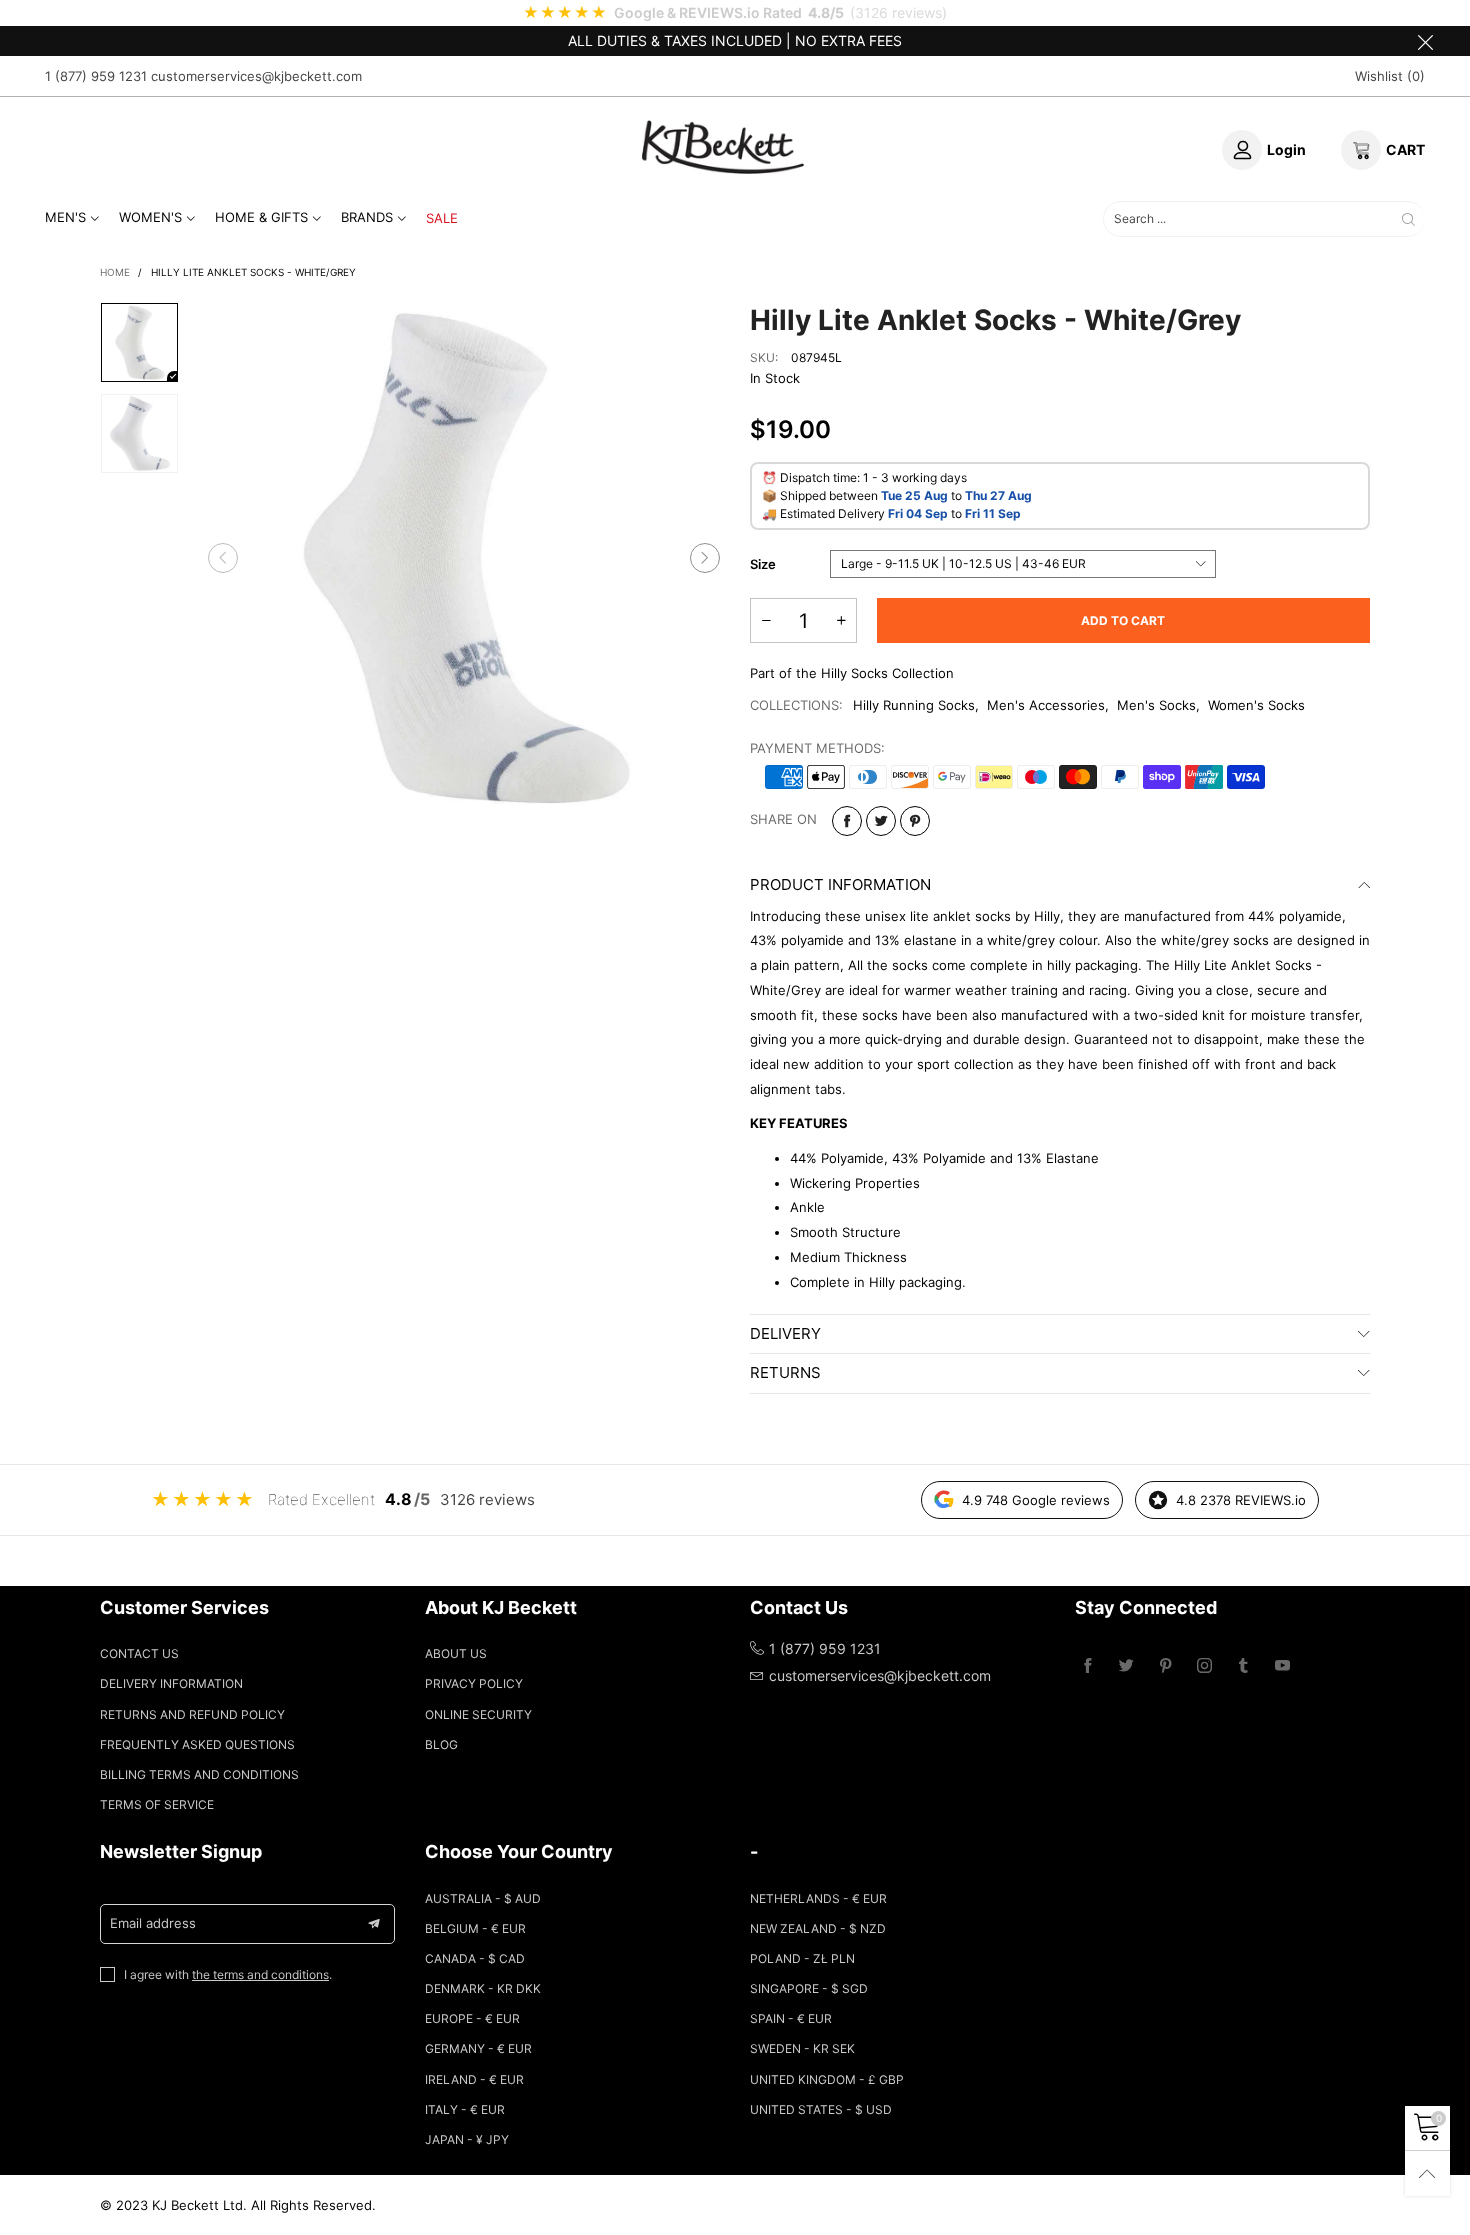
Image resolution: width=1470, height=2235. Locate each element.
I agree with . (228, 1974)
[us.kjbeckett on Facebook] (1087, 1666)
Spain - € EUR (791, 2018)
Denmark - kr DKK (483, 1988)
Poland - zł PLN (802, 1958)
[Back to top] (1427, 2173)
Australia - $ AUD (483, 1898)
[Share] (847, 821)
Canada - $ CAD (475, 1958)
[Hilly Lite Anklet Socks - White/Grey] (464, 558)
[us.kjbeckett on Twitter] (1126, 1666)
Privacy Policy (474, 1683)
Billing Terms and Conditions (199, 1774)
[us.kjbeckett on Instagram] (1204, 1666)
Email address (153, 1923)
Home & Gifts (261, 217)
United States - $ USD (821, 2109)
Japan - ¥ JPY (467, 2139)
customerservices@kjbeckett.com (256, 76)
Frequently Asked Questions (197, 1744)
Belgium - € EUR (475, 1928)
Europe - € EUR (472, 2018)
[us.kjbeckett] (723, 147)
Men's (65, 217)
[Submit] (1408, 219)
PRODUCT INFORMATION (840, 884)
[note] (735, 13)
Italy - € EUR (465, 2109)
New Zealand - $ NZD (818, 1928)
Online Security (478, 1714)
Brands (367, 217)
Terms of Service (157, 1804)
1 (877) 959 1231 (96, 76)
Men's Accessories (1046, 705)
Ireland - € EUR (474, 2079)
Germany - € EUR (478, 2048)
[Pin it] (915, 821)
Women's (150, 217)
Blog (441, 1744)
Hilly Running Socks (914, 705)
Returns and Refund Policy (192, 1714)
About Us (456, 1653)
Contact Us (139, 1653)
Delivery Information (171, 1683)
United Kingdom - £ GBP (827, 2079)
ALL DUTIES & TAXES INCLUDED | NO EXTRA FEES (735, 40)
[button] (223, 558)
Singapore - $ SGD (809, 1988)
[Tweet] (881, 821)
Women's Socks (1256, 705)
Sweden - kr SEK (802, 2048)
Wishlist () (1390, 76)
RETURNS (785, 1372)
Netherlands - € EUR (818, 1898)
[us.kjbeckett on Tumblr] (1243, 1666)
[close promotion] (1425, 41)
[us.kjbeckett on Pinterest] (1165, 1666)
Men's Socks (1156, 705)
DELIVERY (785, 1333)
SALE (442, 218)
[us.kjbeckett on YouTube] (1282, 1666)
